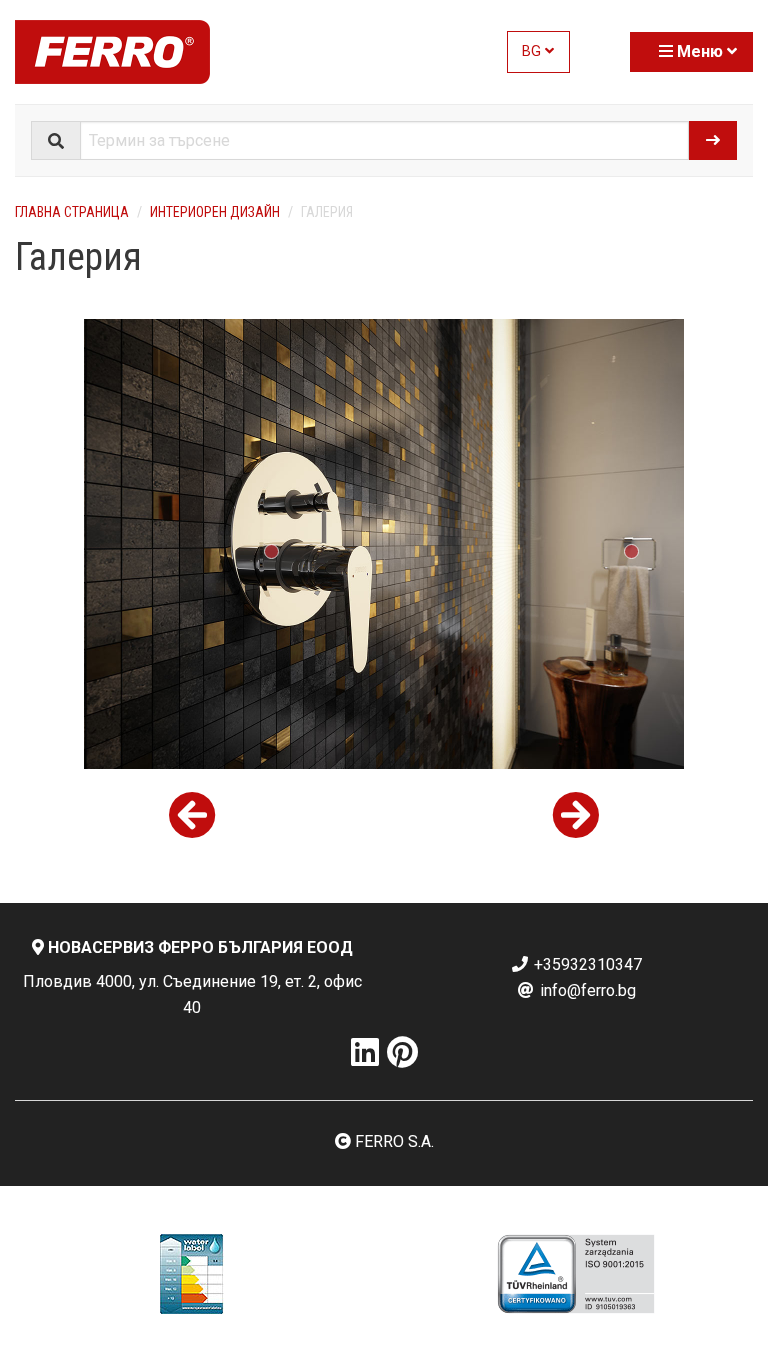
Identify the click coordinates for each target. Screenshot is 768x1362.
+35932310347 (586, 964)
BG (533, 51)
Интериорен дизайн (215, 212)
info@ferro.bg (586, 990)
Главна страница (72, 212)
